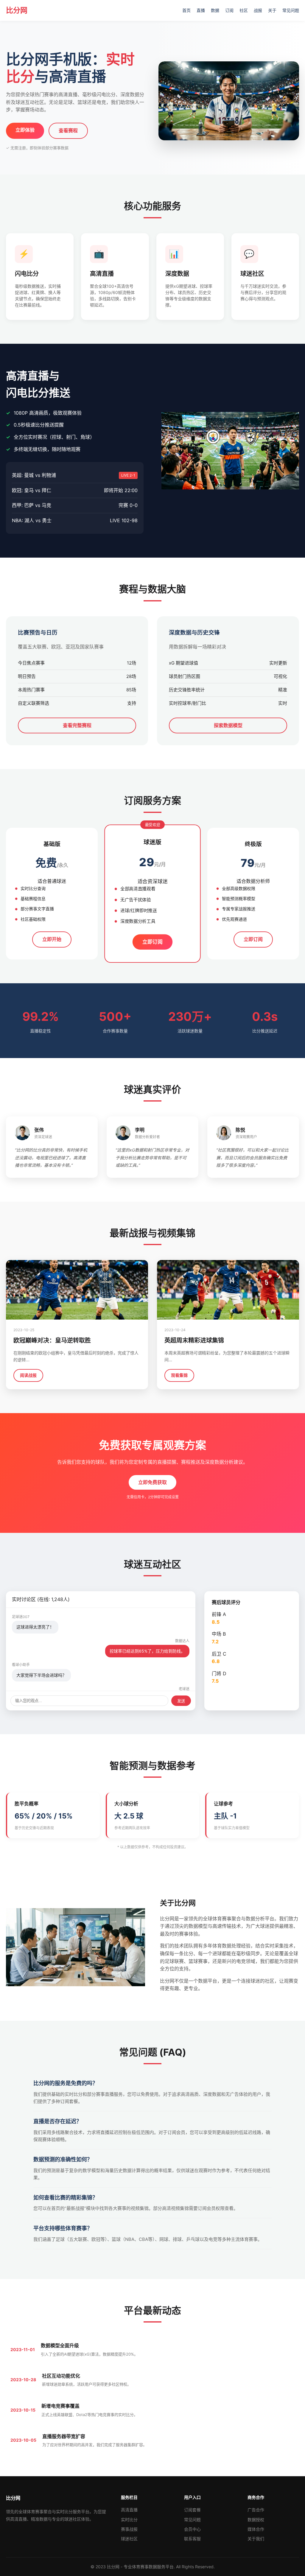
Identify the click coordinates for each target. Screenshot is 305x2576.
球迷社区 (129, 2539)
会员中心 (192, 2529)
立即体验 (25, 130)
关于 (272, 10)
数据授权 (256, 2520)
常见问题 (291, 10)
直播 (201, 10)
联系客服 (192, 2539)
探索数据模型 (228, 725)
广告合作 (256, 2510)
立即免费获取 (152, 1482)
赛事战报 (129, 2529)
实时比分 (129, 2520)
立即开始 (52, 939)
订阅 (229, 10)
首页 (186, 10)
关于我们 (256, 2539)
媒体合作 (256, 2529)
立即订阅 (152, 941)
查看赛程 (68, 130)
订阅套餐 (192, 2510)
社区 (244, 10)
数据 (215, 10)
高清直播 (129, 2510)
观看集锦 (179, 1375)
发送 (181, 1701)
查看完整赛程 (77, 725)
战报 (258, 10)
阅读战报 (28, 1375)
